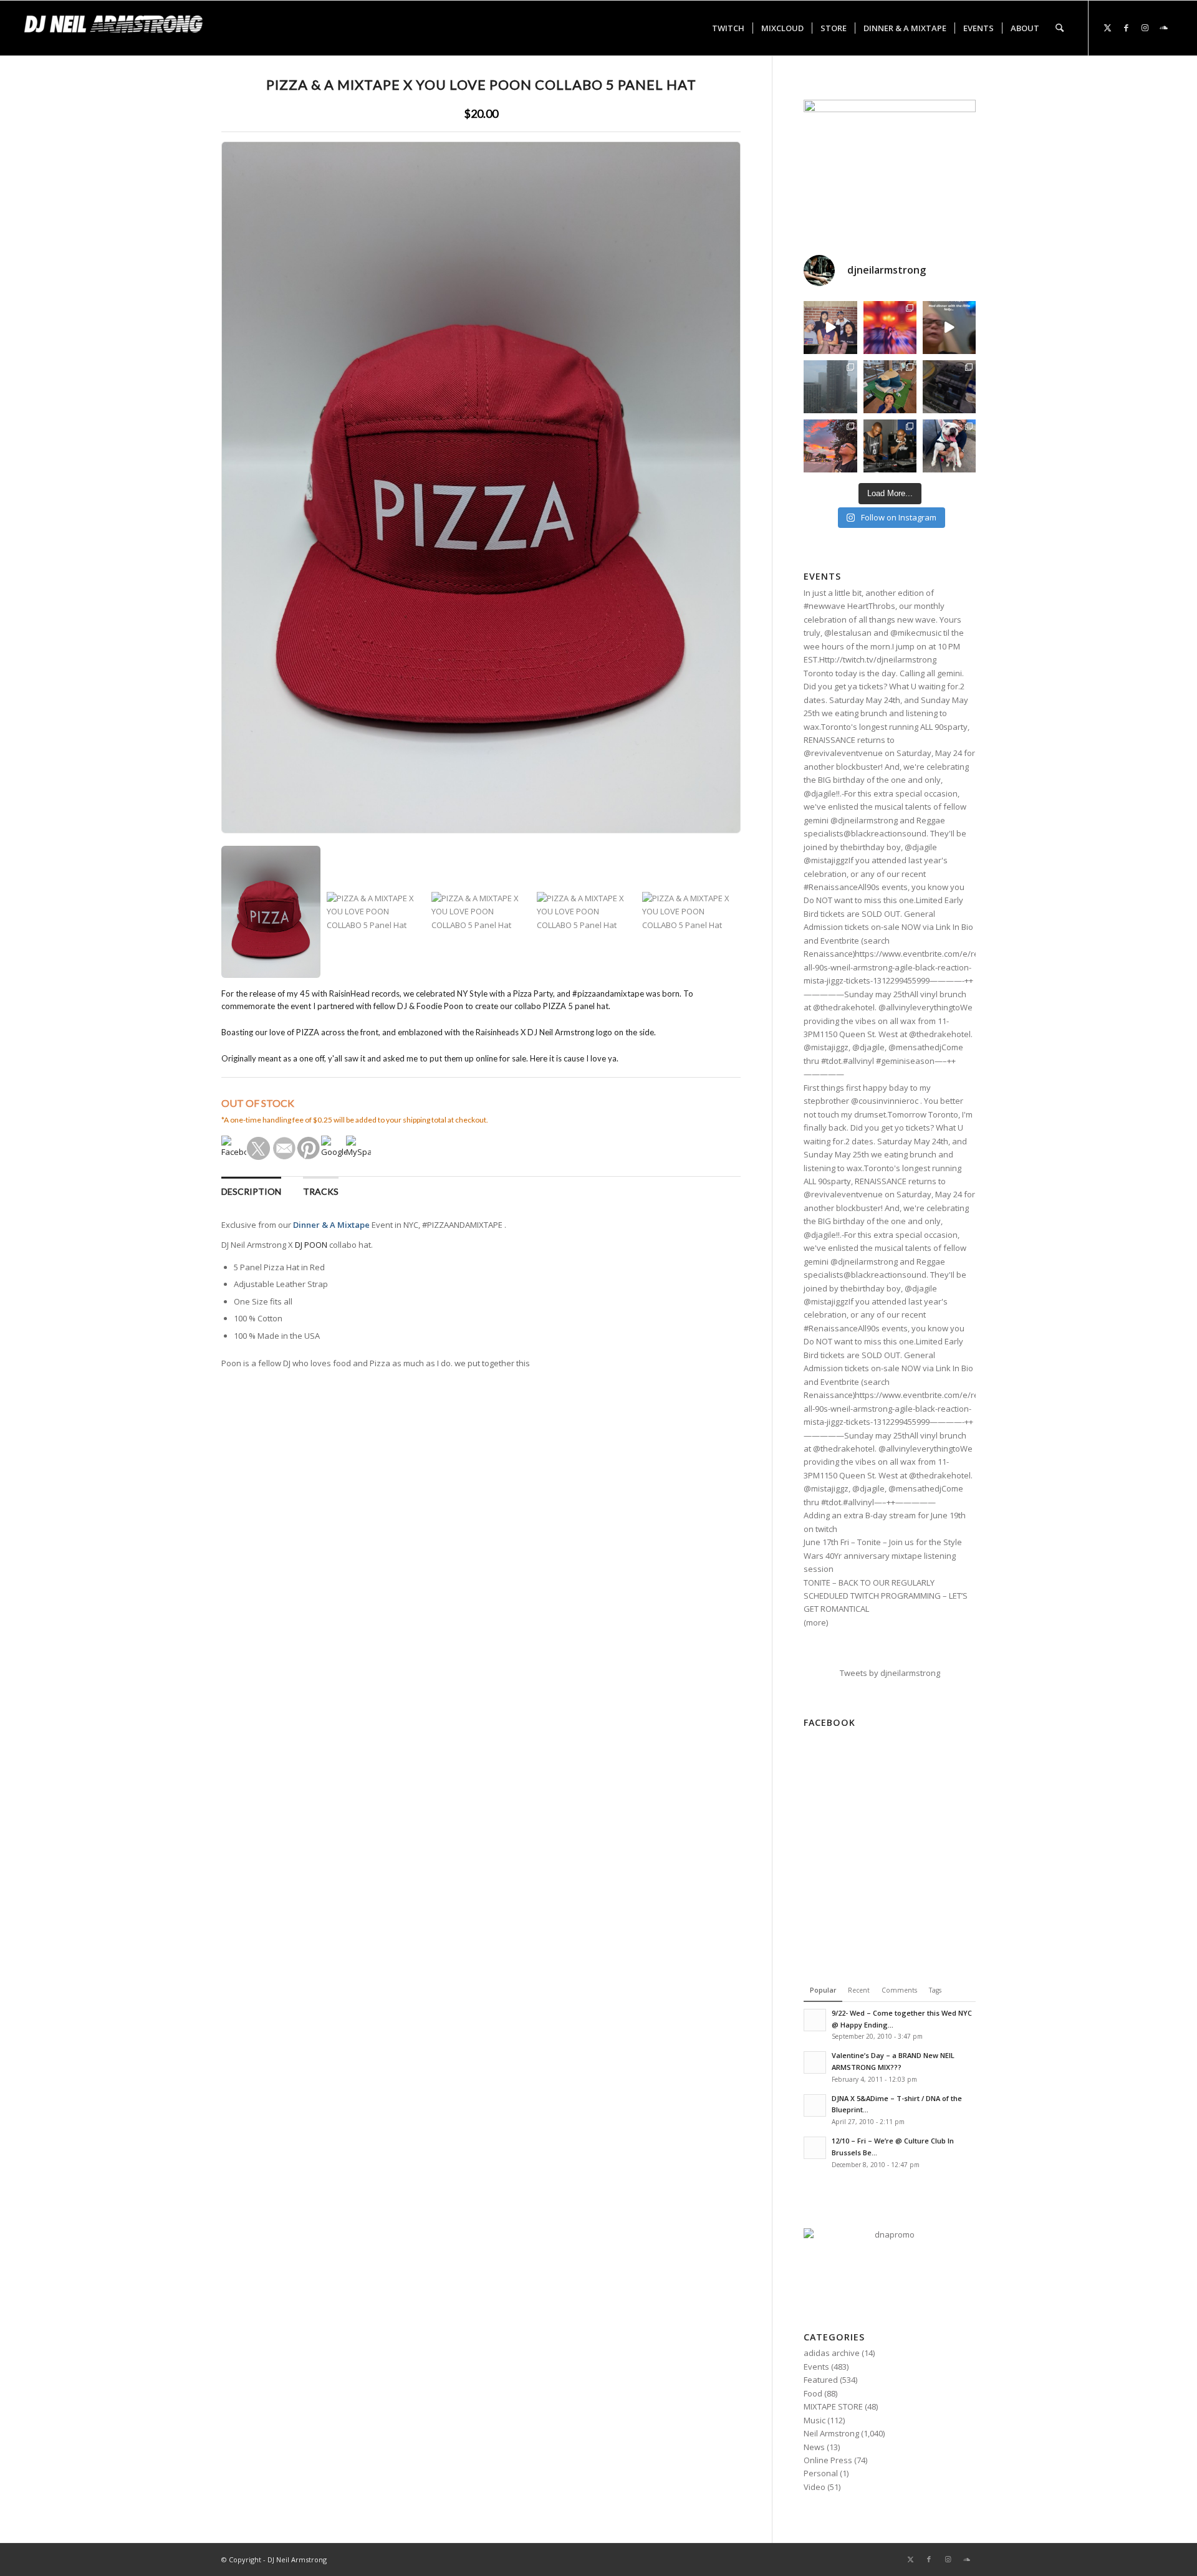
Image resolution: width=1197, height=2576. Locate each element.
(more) (816, 1622)
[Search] (1060, 28)
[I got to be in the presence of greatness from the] (890, 446)
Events (816, 2367)
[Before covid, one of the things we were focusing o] (949, 446)
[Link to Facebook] (1127, 27)
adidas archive (832, 2353)
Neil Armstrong (831, 2433)
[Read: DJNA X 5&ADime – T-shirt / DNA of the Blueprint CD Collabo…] (815, 2105)
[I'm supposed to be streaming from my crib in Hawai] (949, 387)
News (814, 2447)
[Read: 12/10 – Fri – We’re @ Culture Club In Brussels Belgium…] (815, 2148)
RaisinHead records (364, 994)
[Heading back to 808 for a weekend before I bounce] (830, 446)
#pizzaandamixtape (608, 994)
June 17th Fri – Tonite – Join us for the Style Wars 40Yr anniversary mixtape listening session (883, 1555)
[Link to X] (1108, 27)
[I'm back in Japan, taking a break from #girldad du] (890, 387)
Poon (454, 1006)
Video (815, 2487)
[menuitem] (728, 28)
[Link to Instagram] (1145, 27)
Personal (821, 2473)
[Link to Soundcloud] (1164, 27)
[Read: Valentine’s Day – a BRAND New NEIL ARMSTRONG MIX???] (815, 2062)
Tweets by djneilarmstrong (890, 1673)
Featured (821, 2380)
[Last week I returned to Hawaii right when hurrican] (830, 387)
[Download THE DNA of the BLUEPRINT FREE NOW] (890, 2234)
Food (813, 2393)
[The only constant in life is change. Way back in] (890, 328)
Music (815, 2420)
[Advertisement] (890, 1861)
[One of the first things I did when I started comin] (949, 328)
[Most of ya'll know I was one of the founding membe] (830, 328)
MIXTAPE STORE (833, 2406)
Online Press (828, 2460)
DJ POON (311, 1245)
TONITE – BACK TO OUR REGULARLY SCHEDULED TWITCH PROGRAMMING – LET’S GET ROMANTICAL (886, 1596)
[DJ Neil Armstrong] (117, 28)
